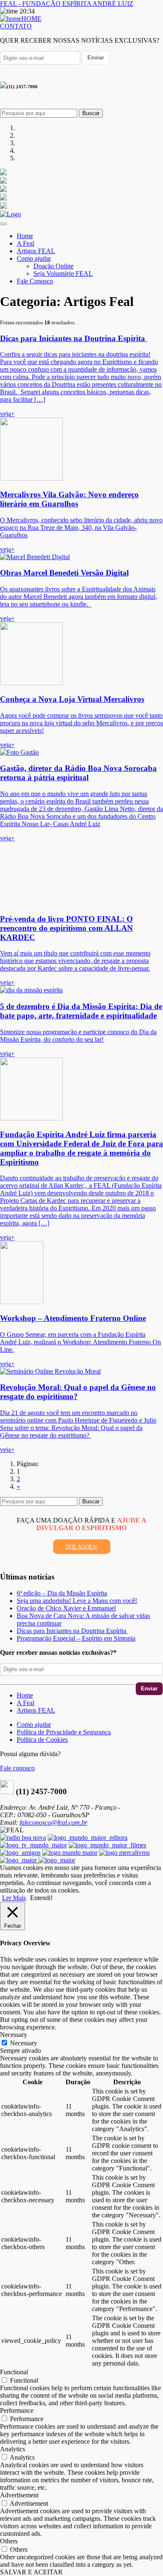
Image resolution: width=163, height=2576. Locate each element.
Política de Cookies (42, 1740)
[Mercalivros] (124, 1853)
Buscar (91, 113)
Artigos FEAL (36, 251)
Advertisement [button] (19, 2495)
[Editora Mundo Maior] (88, 1838)
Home (25, 236)
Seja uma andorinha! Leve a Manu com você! (77, 1601)
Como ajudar (34, 258)
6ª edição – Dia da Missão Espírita (62, 1593)
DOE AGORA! (82, 1547)
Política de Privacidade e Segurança (64, 1732)
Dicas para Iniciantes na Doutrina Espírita (72, 1631)
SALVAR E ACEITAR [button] (31, 2572)
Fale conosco (17, 1768)
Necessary (24, 2043)
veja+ (7, 414)
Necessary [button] (14, 2035)
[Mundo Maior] (70, 1853)
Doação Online (53, 266)
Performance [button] (17, 2410)
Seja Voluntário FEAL (63, 274)
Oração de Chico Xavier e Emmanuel (66, 1608)
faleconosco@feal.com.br (53, 1822)
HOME (31, 19)
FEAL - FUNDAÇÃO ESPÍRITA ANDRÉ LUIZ (67, 4)
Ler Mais (14, 1898)
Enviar (96, 58)
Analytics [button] (13, 2449)
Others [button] (9, 2541)
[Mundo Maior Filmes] (107, 1845)
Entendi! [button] (41, 1898)
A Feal (25, 243)
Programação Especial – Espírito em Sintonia (76, 1638)
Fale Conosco (35, 281)
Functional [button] (14, 2372)
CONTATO (16, 26)
